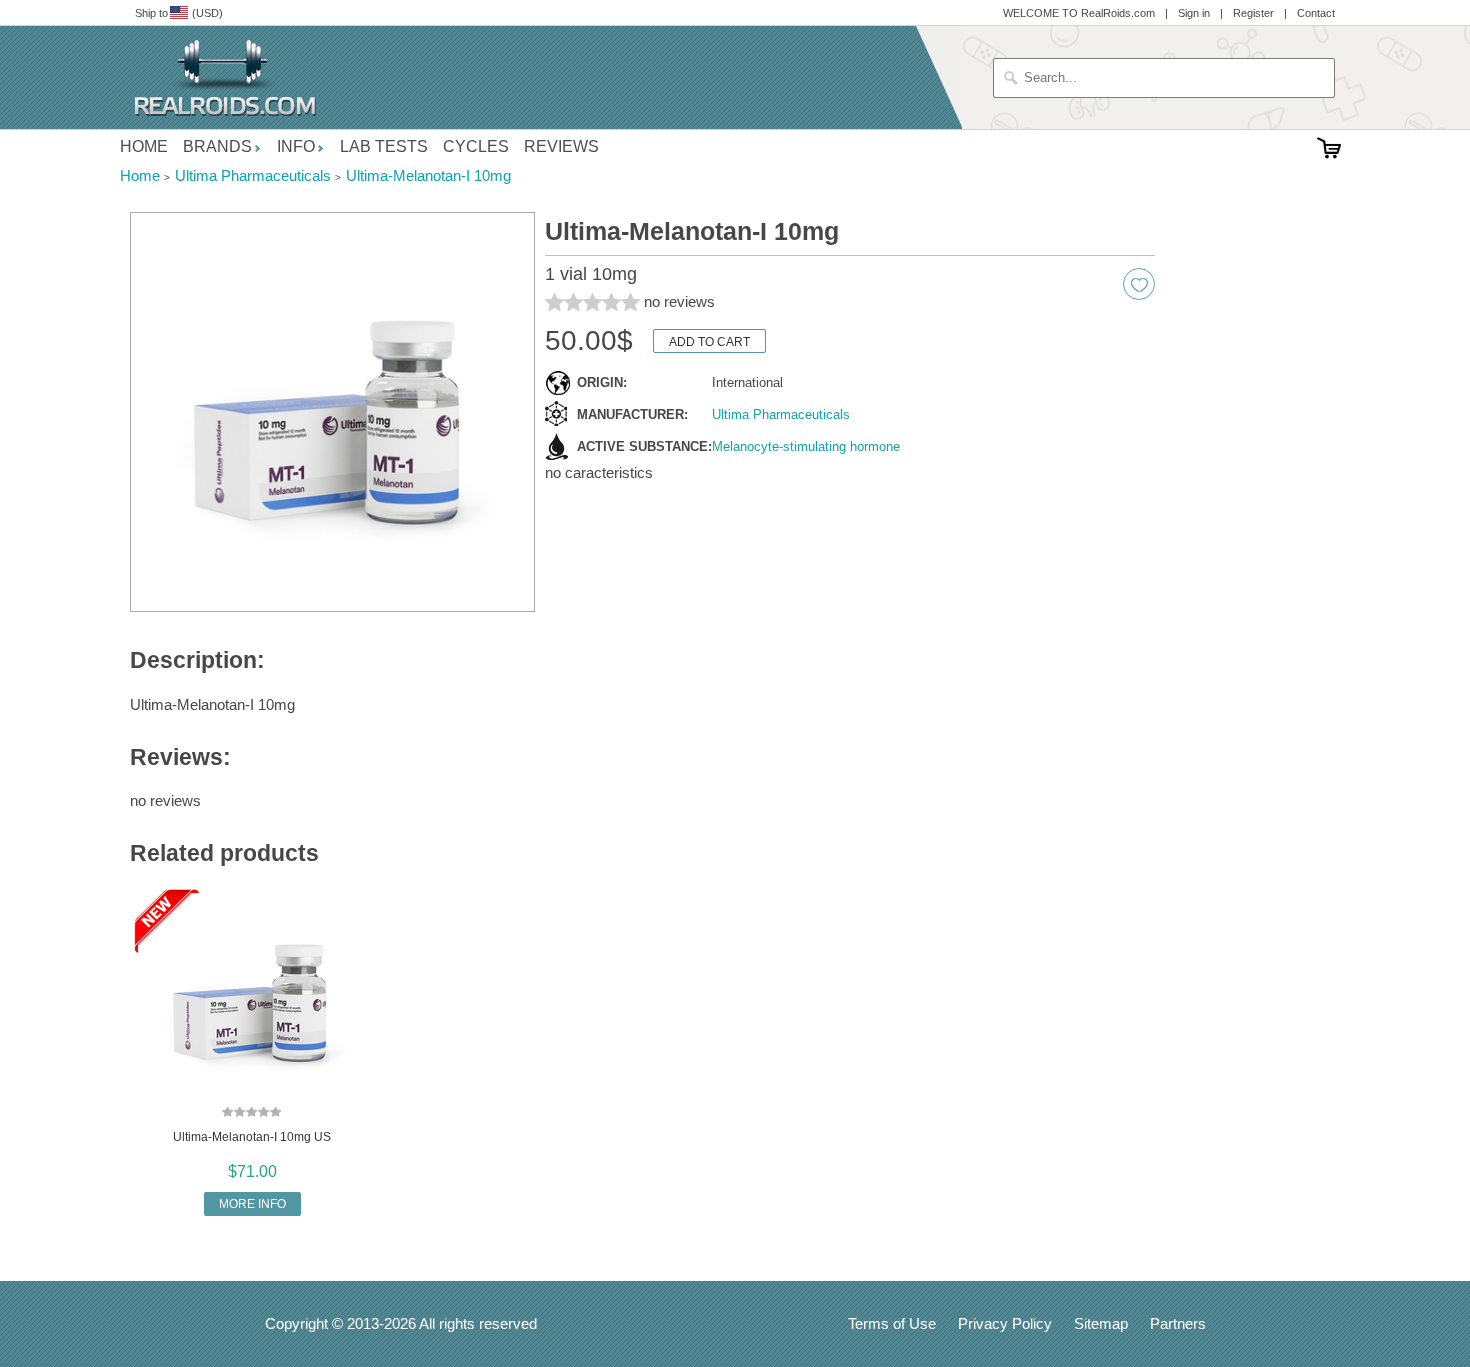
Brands (217, 146)
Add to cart (709, 342)
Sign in (1194, 13)
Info (296, 146)
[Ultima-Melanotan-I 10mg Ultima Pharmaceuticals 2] (332, 412)
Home (144, 146)
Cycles (476, 146)
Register (1253, 13)
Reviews (561, 146)
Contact (1316, 13)
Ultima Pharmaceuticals (781, 414)
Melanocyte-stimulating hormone (806, 446)
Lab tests (384, 146)
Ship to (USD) (179, 13)
